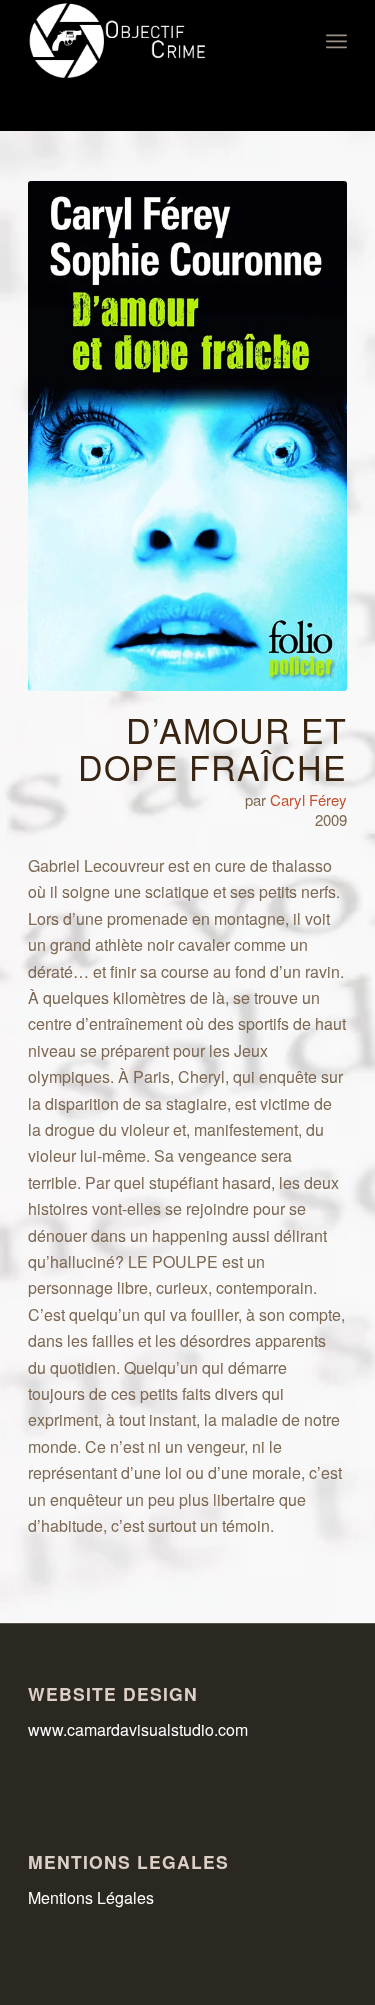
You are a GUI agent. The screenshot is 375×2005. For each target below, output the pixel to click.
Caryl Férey (308, 799)
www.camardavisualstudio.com (140, 1729)
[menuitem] (336, 41)
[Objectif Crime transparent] (155, 41)
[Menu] (336, 41)
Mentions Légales (91, 1897)
